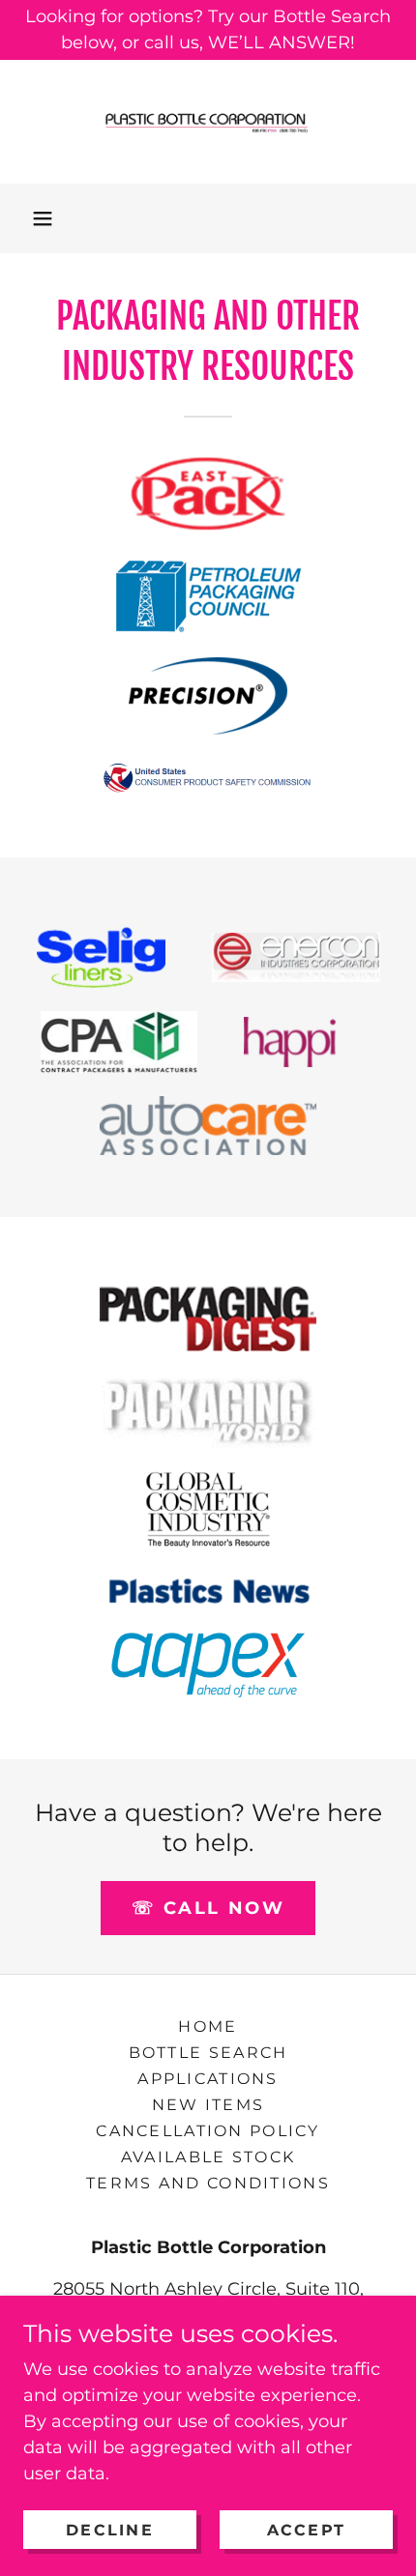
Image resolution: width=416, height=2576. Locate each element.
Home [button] (208, 2026)
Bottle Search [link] (208, 2053)
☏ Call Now (208, 1908)
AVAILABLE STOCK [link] (208, 2157)
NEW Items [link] (208, 2105)
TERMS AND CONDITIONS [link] (208, 2183)
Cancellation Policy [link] (208, 2131)
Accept (307, 2530)
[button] (43, 218)
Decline (110, 2530)
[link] (208, 122)
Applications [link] (208, 2079)
